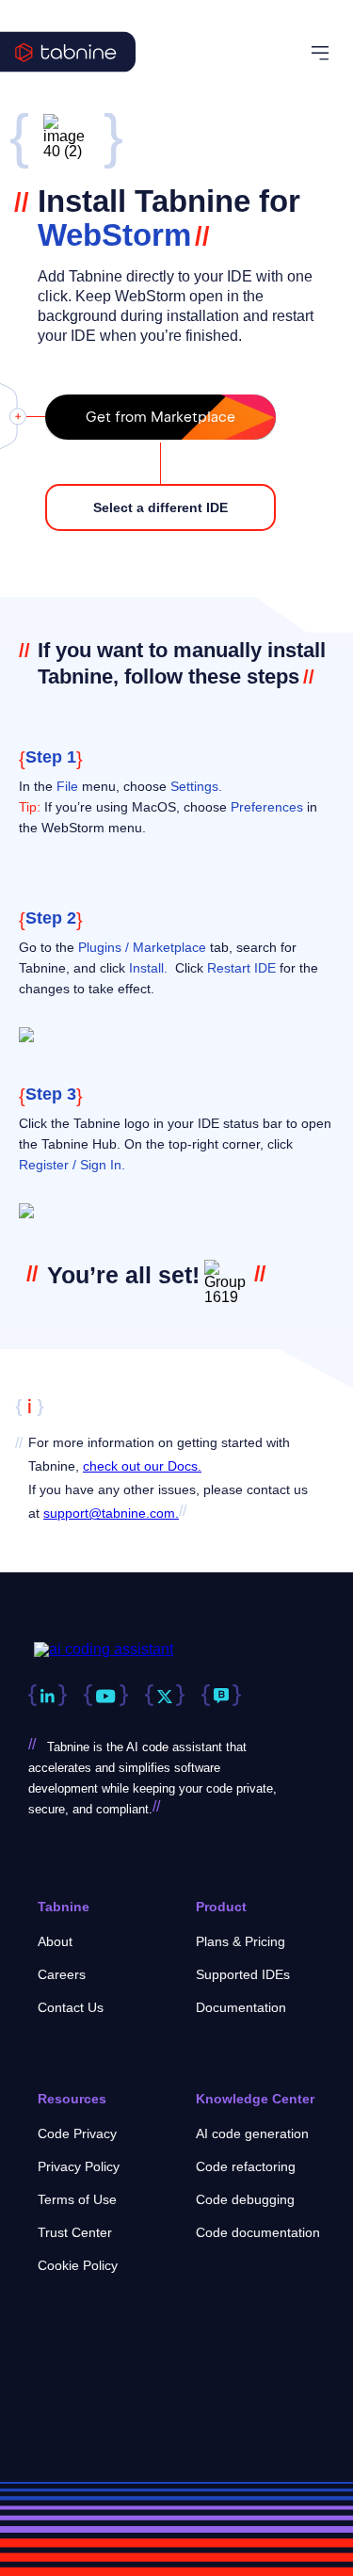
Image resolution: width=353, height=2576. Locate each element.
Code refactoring (246, 2166)
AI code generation (252, 2133)
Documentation (241, 2007)
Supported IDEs (243, 1974)
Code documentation (258, 2232)
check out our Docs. (142, 1466)
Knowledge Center (255, 2099)
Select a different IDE (160, 507)
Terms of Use (77, 2199)
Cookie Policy (78, 2265)
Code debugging (245, 2199)
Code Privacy (77, 2133)
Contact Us (71, 2007)
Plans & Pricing (241, 1941)
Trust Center (75, 2232)
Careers (62, 1974)
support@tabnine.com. (111, 1513)
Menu (323, 53)
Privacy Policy (79, 2166)
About (55, 1941)
